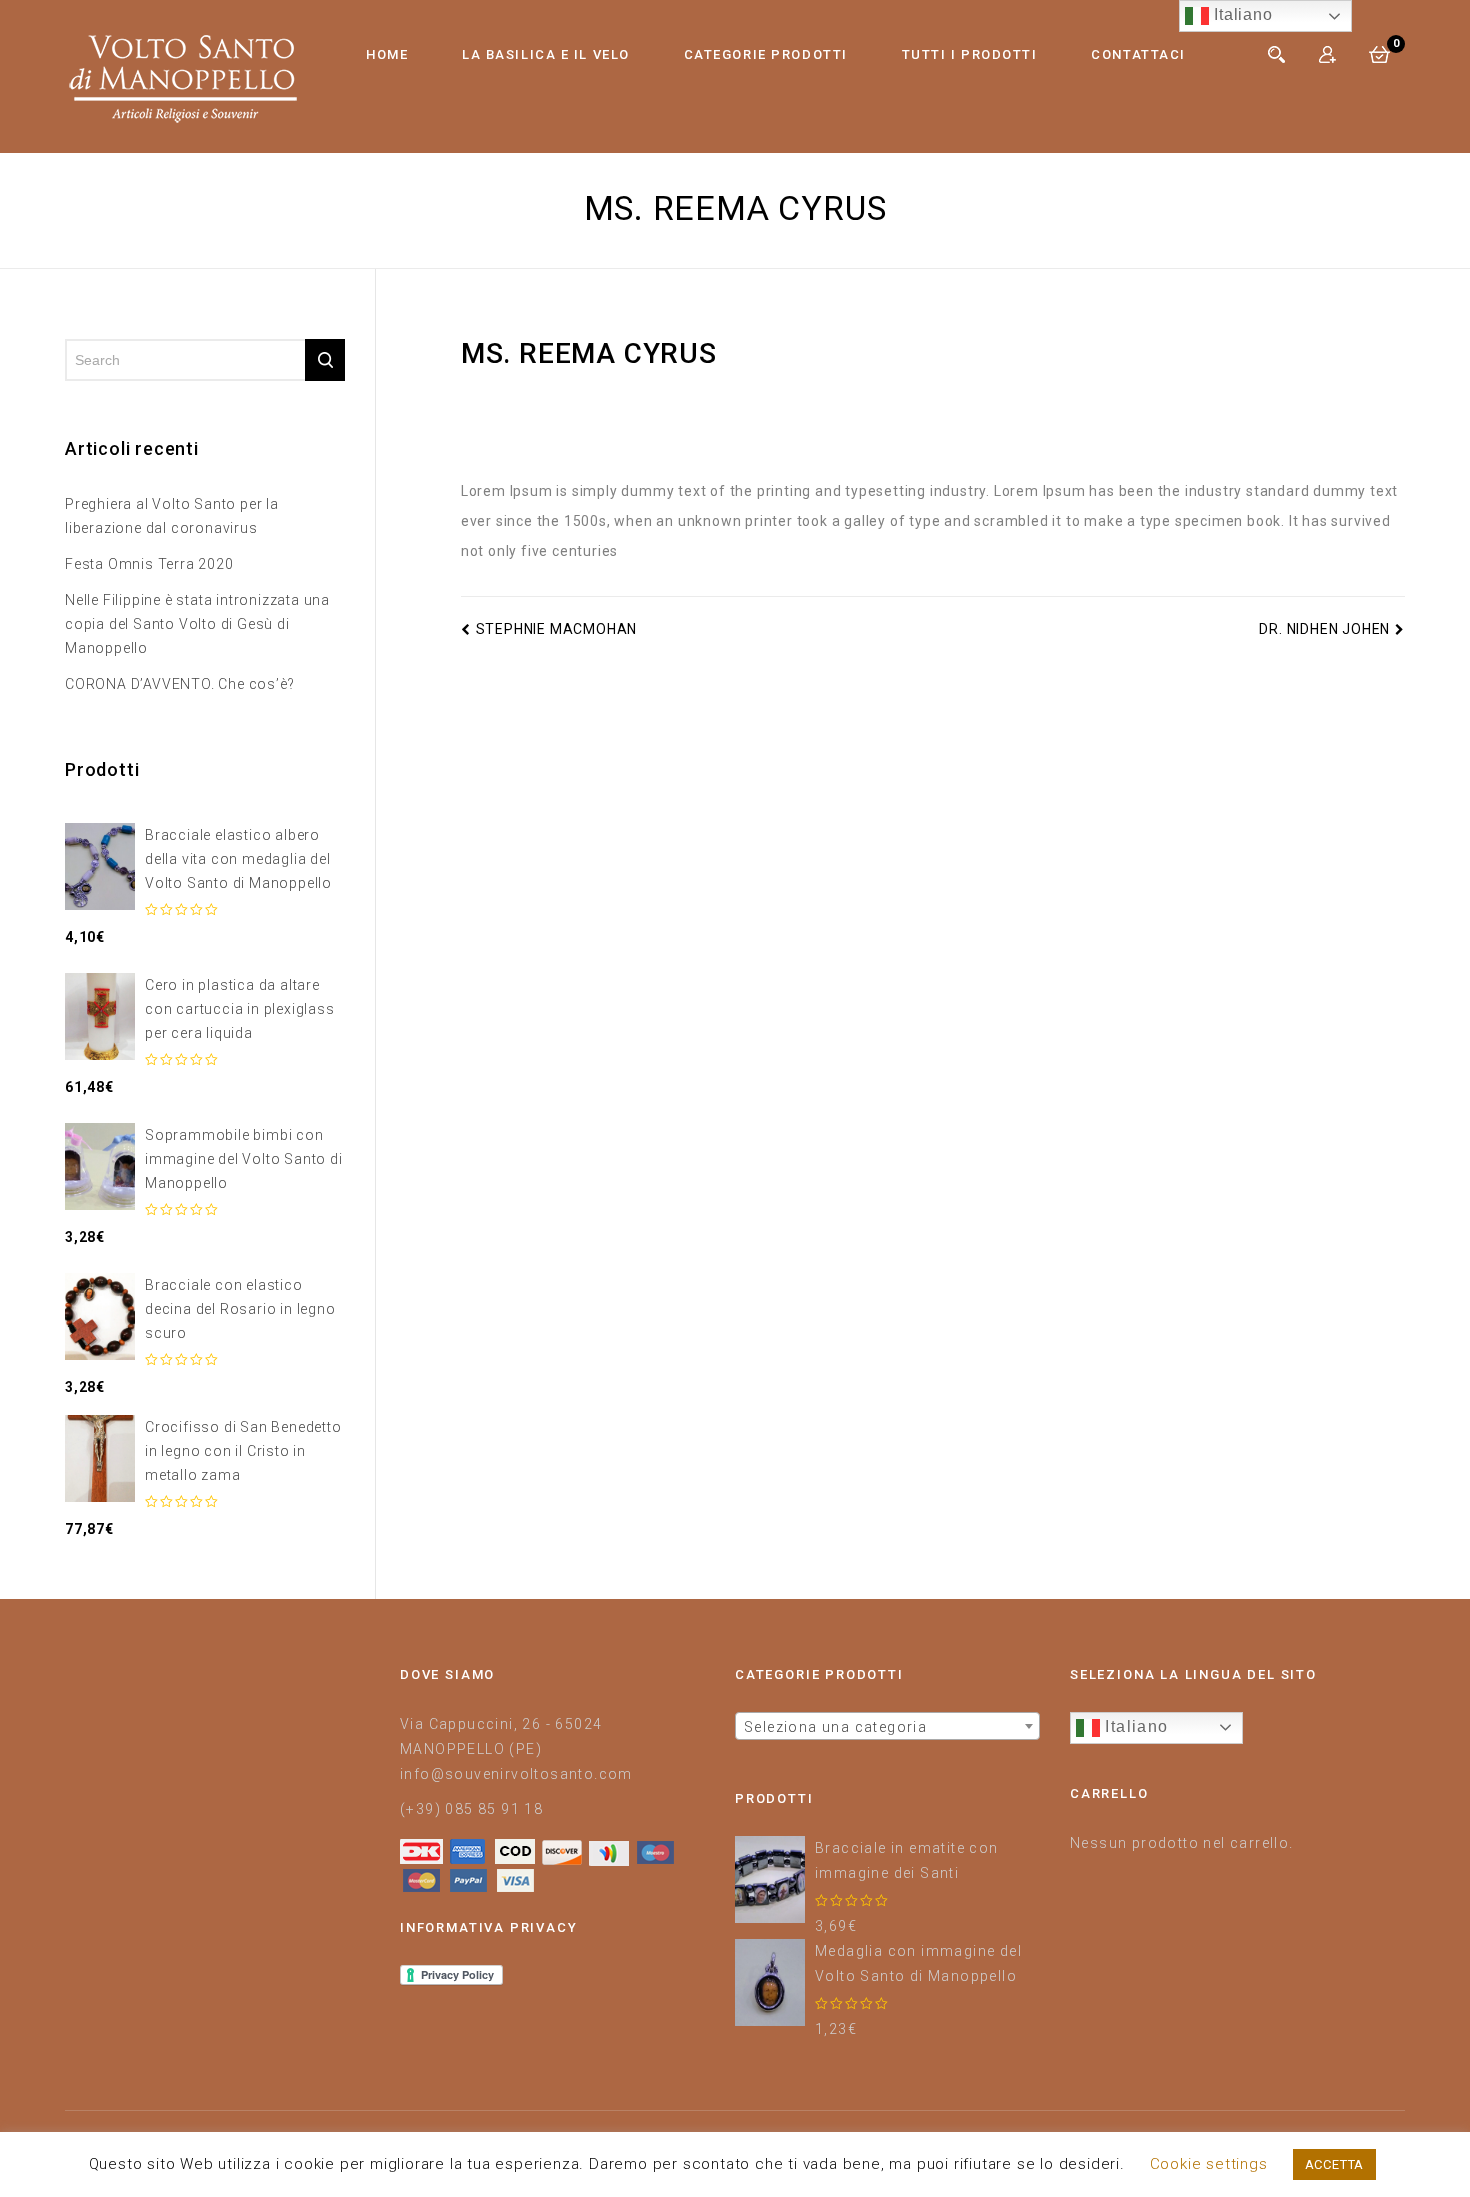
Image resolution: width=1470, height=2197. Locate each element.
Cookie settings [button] (1209, 2164)
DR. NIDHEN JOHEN (1324, 629)
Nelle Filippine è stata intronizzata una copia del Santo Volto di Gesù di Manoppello (197, 624)
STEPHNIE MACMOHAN (556, 629)
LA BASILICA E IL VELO (546, 54)
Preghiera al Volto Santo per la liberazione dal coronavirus (172, 516)
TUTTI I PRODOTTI (970, 54)
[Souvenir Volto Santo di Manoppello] (183, 76)
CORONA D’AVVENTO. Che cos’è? (179, 684)
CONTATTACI (1138, 54)
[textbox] (887, 1727)
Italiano (1134, 1726)
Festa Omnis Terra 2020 (149, 564)
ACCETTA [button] (1335, 2164)
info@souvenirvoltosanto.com (516, 1774)
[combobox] (887, 1726)
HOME (387, 54)
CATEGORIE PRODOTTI (766, 54)
